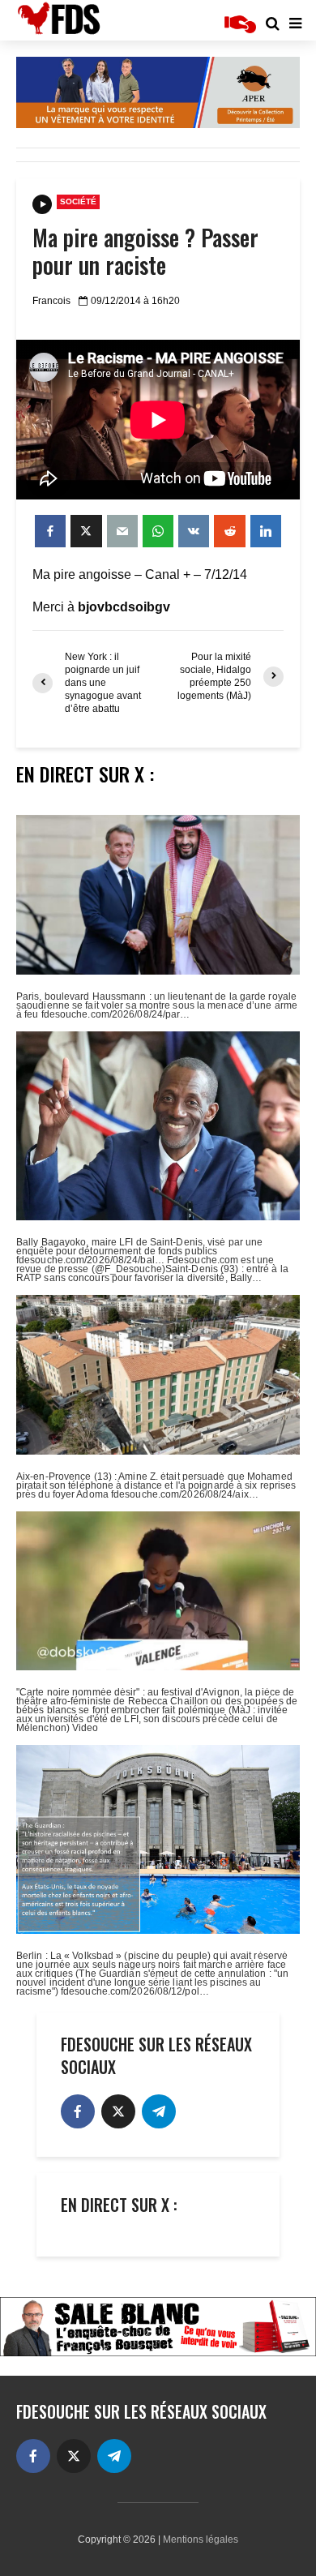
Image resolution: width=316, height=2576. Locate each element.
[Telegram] (159, 2111)
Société (78, 201)
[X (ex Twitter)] (118, 2111)
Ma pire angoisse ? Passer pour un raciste (145, 251)
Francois (51, 301)
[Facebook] (78, 2111)
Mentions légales (201, 2540)
